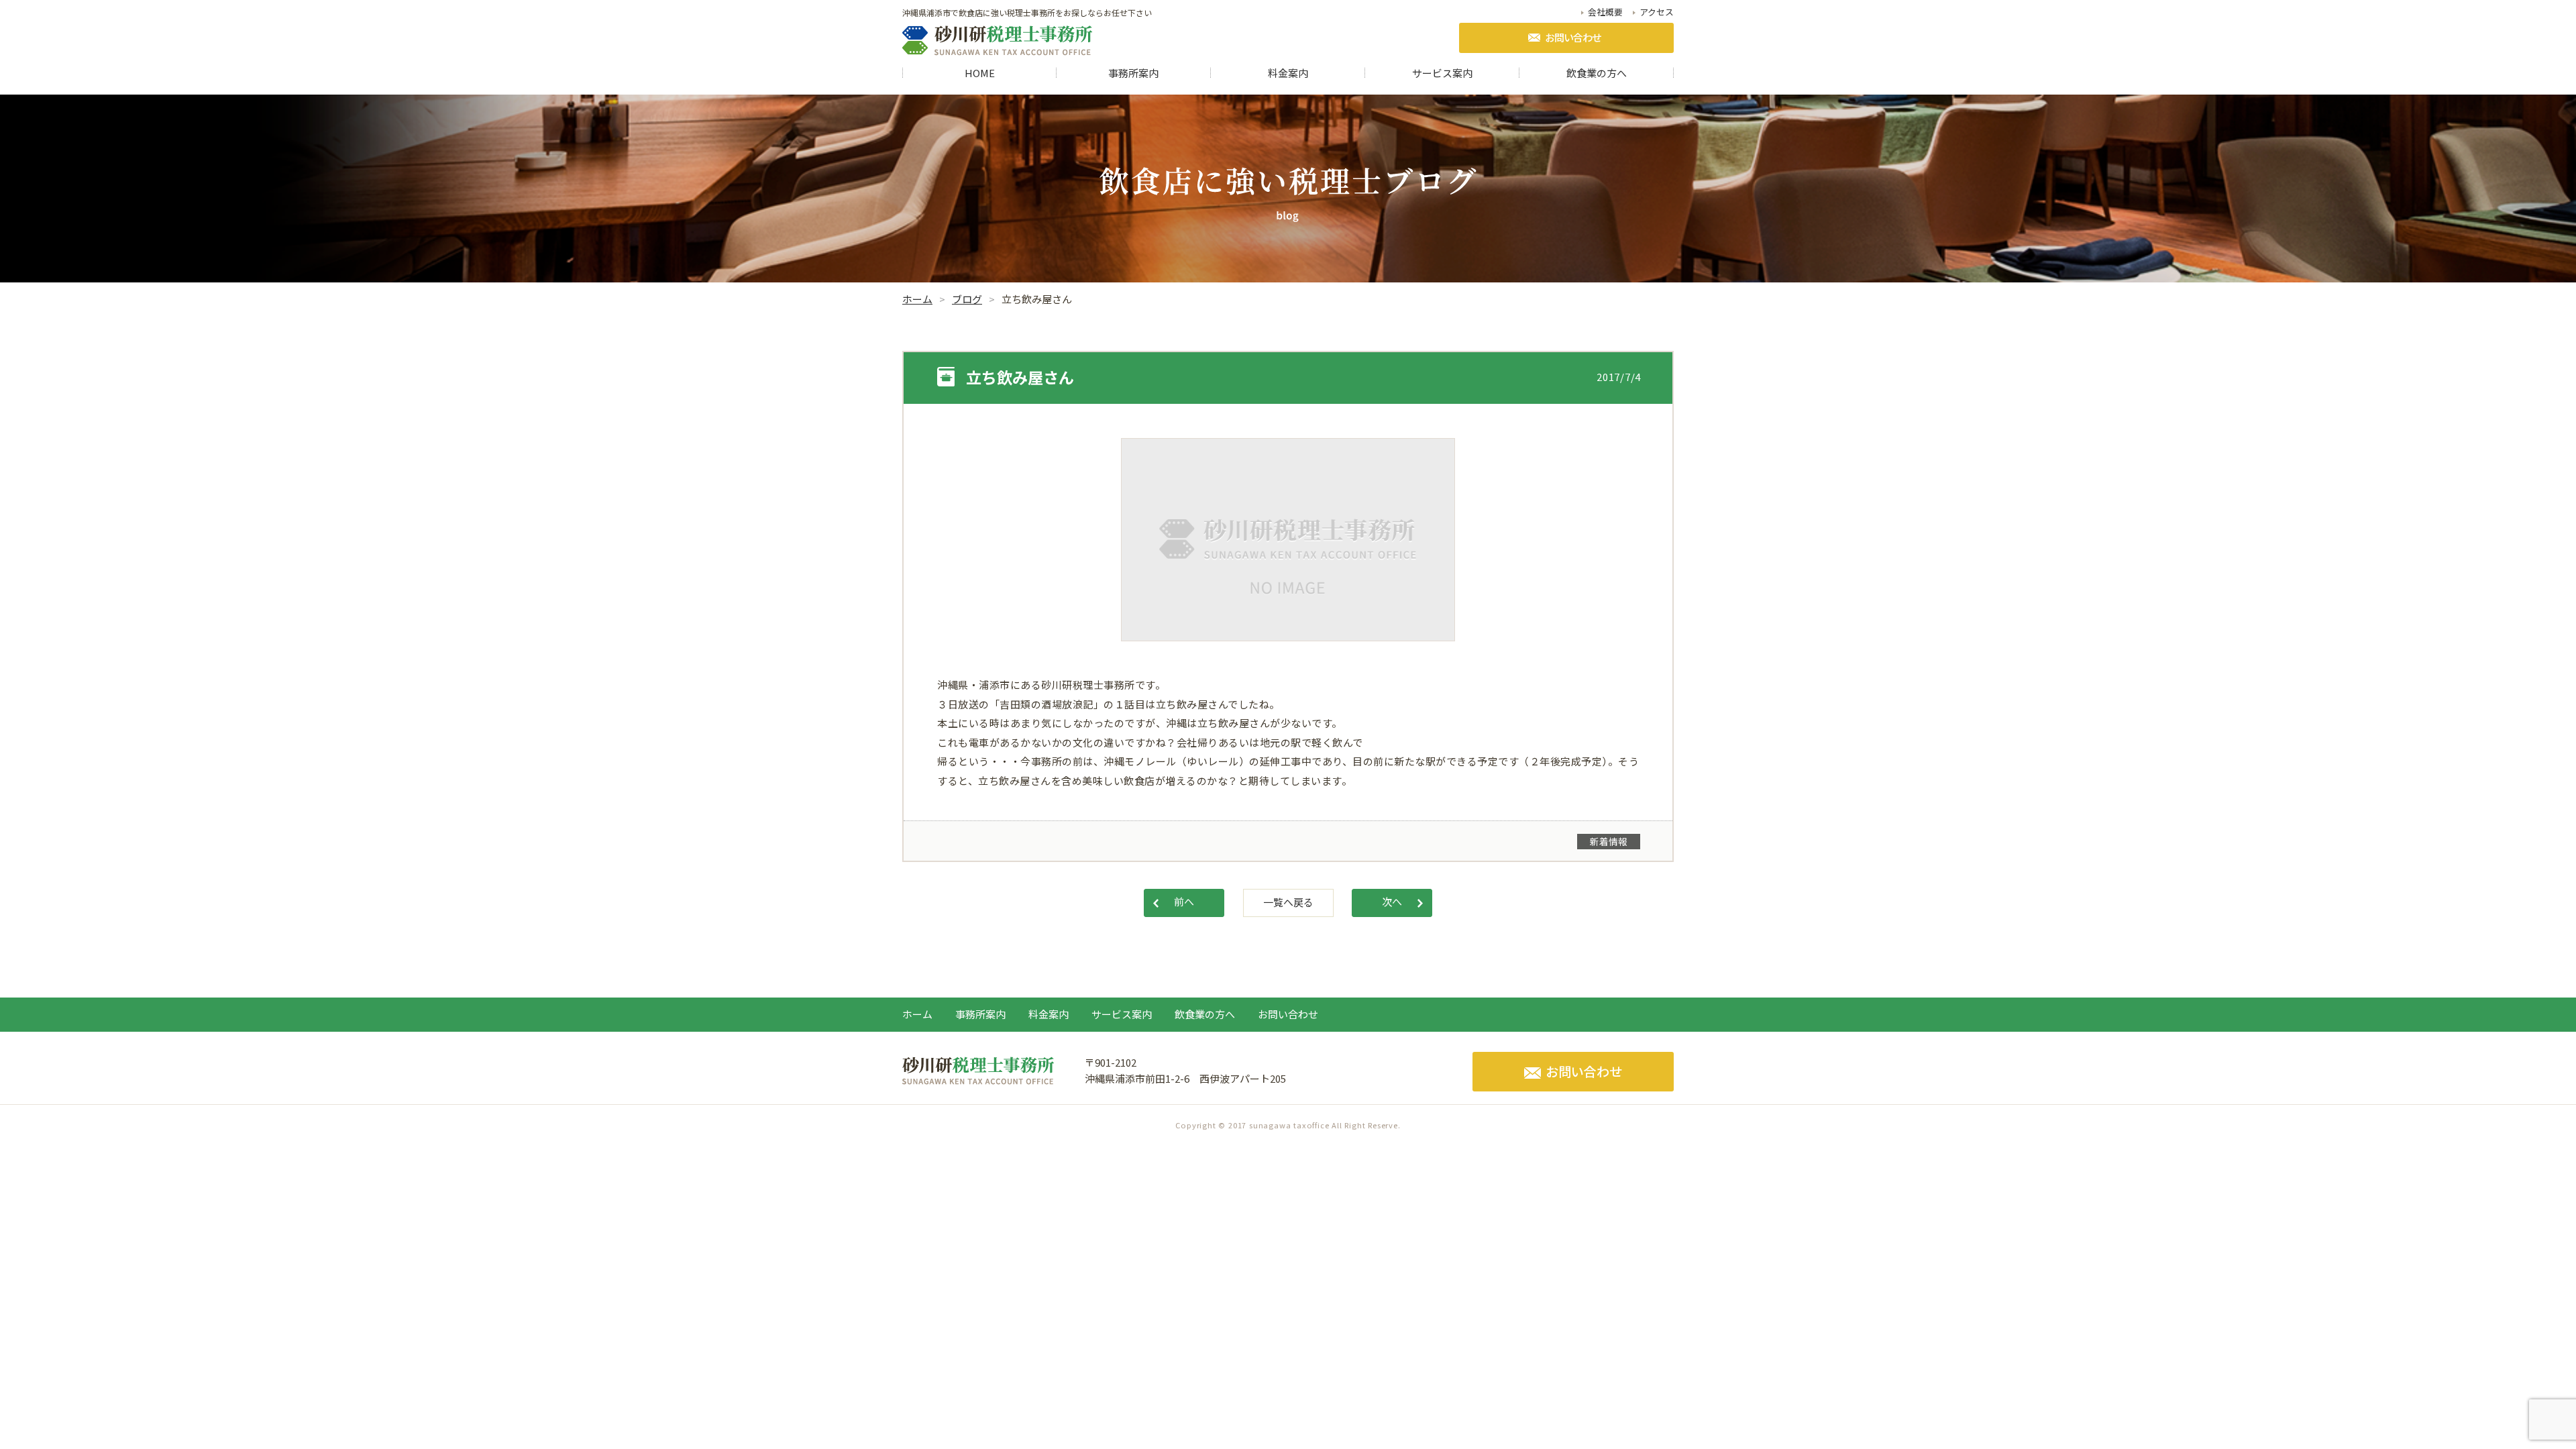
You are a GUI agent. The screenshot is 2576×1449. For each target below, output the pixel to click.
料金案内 (1288, 73)
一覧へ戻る (1288, 902)
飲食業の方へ (1597, 73)
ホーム (917, 1014)
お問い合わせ (1573, 37)
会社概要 (1605, 12)
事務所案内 (1133, 73)
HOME (980, 73)
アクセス (1657, 12)
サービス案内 (1442, 73)
